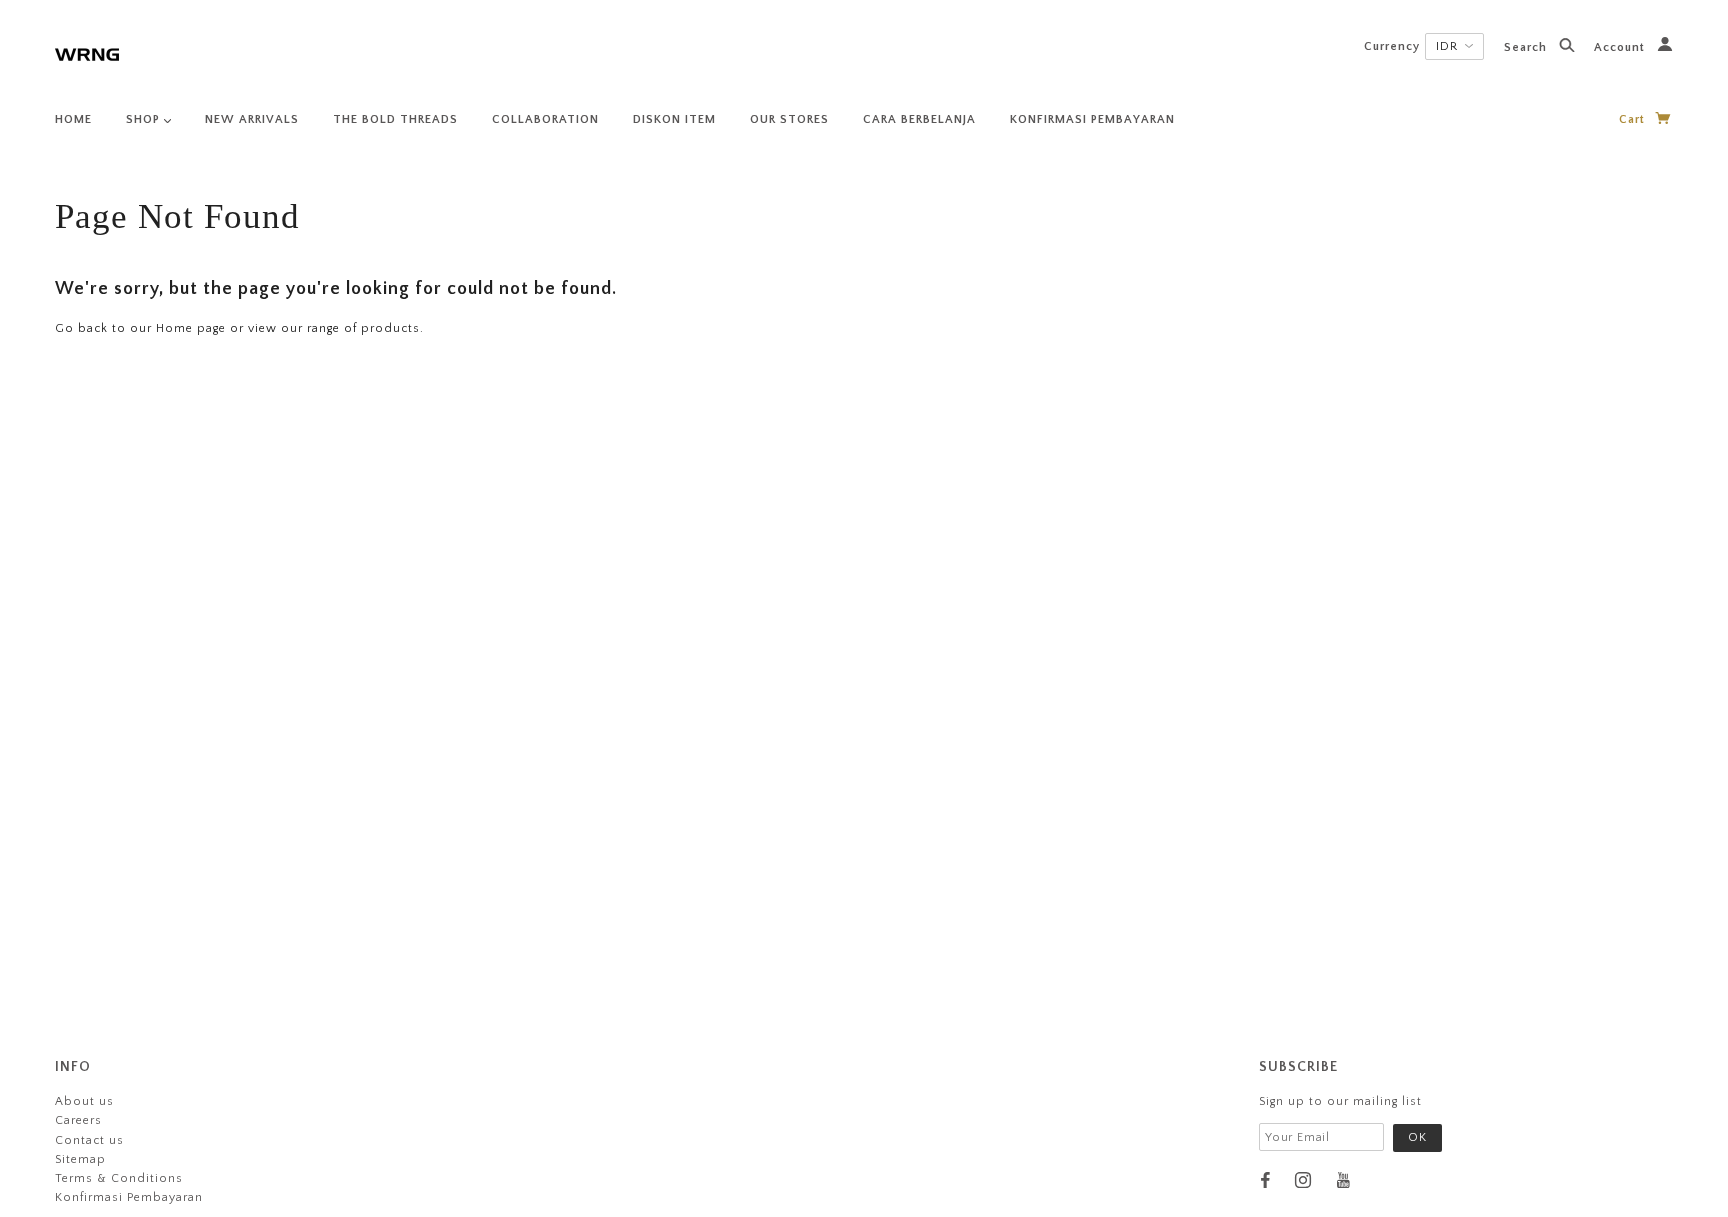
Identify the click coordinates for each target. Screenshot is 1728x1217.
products (390, 328)
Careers (78, 1120)
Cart (1634, 119)
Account (1621, 47)
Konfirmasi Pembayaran (129, 1197)
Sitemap (80, 1159)
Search (1527, 47)
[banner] (87, 52)
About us (84, 1101)
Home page (191, 328)
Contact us (89, 1140)
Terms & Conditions (119, 1178)
